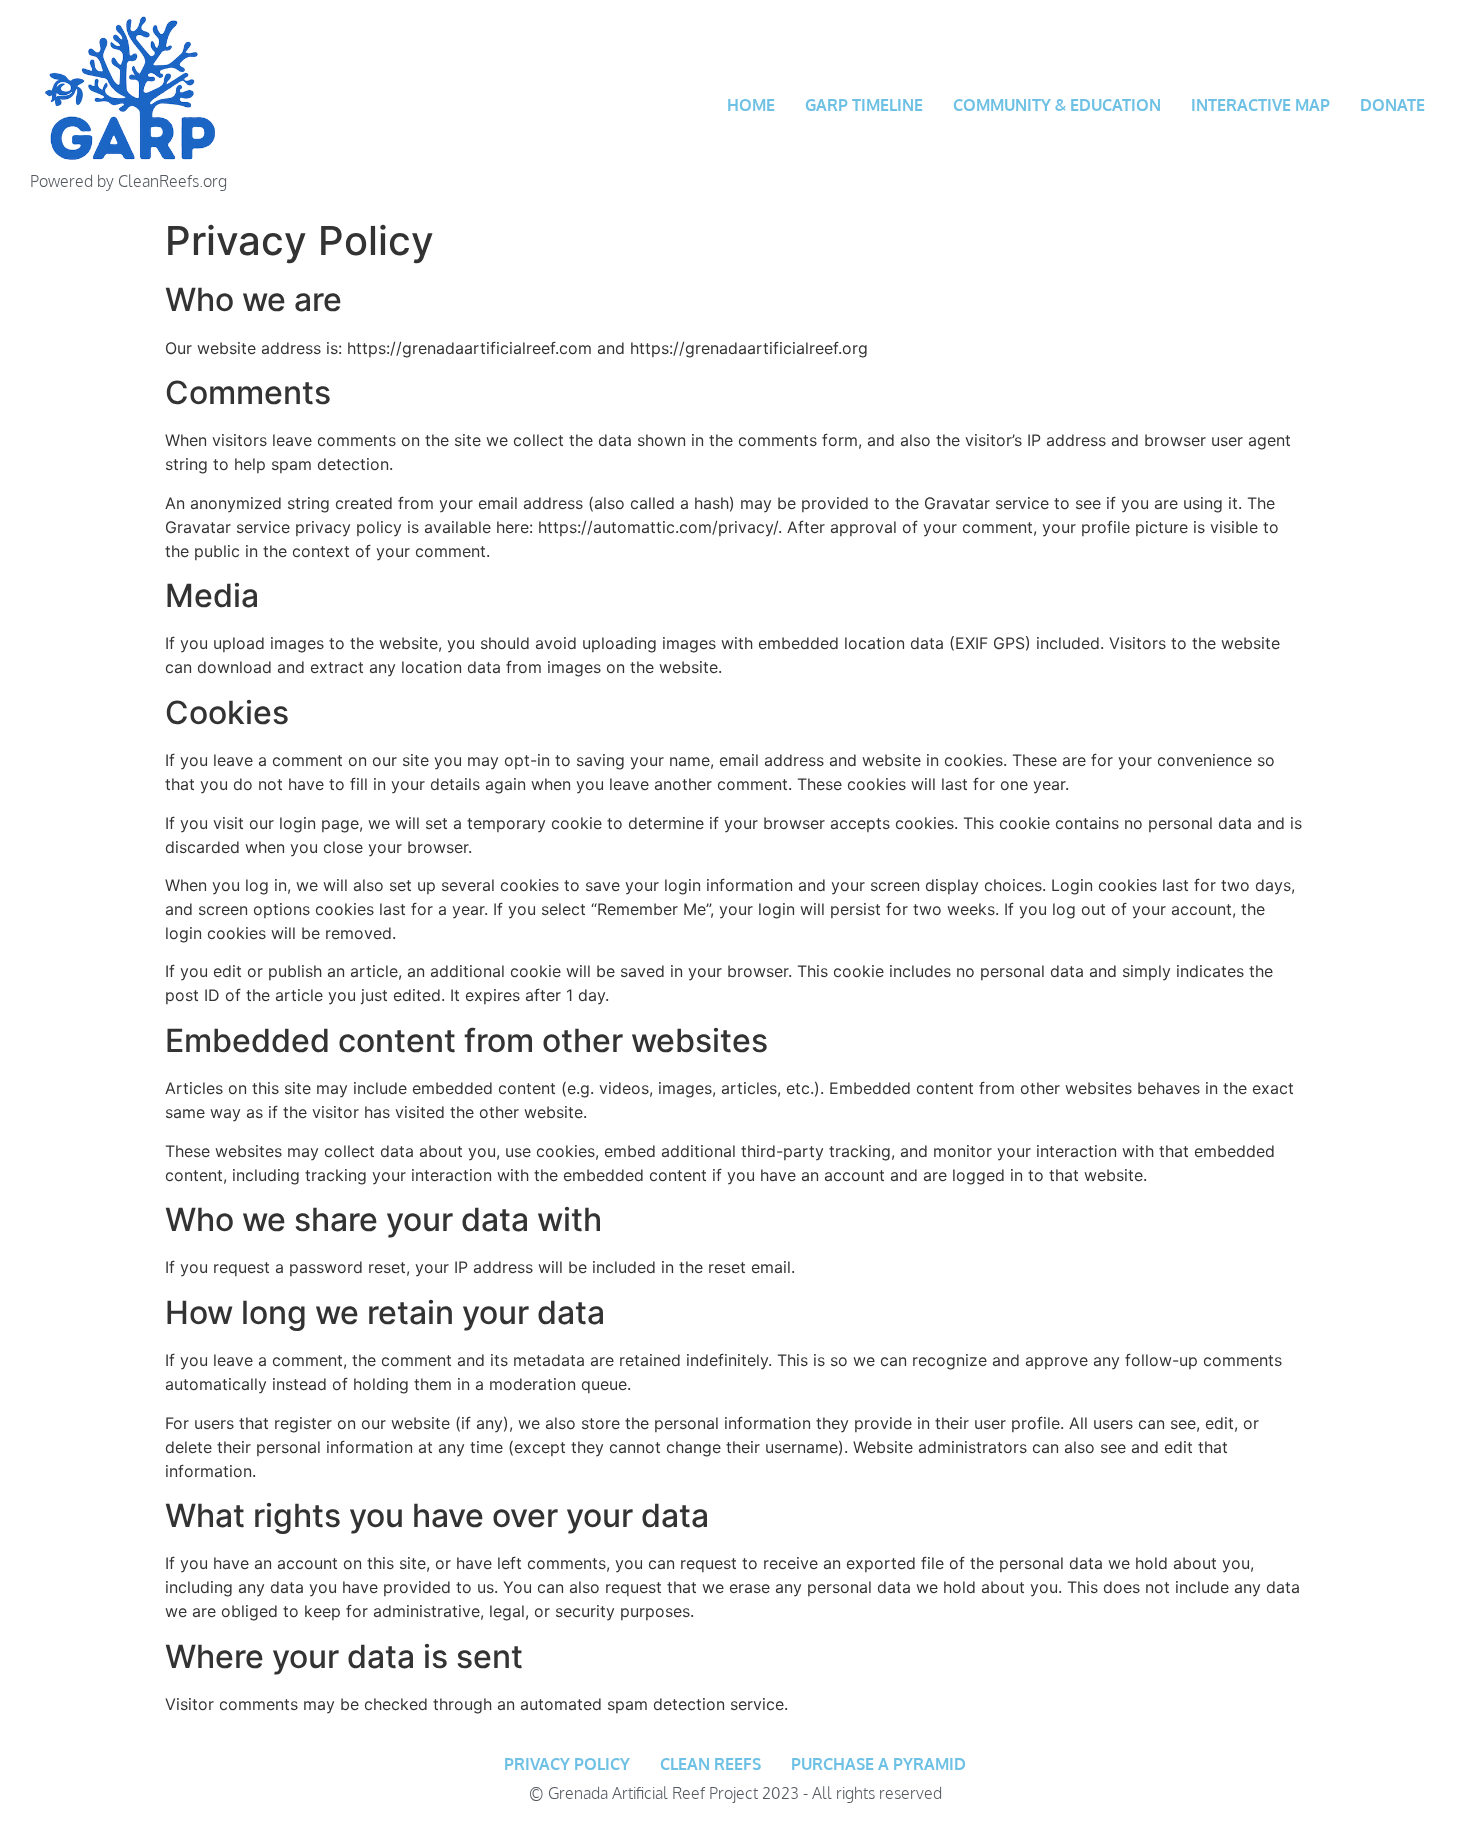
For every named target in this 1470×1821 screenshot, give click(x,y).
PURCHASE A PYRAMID (878, 1764)
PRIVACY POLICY (567, 1764)
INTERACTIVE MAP (1260, 105)
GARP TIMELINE (864, 105)
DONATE (1392, 105)
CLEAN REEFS (710, 1764)
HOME (751, 105)
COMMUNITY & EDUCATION (1057, 105)
